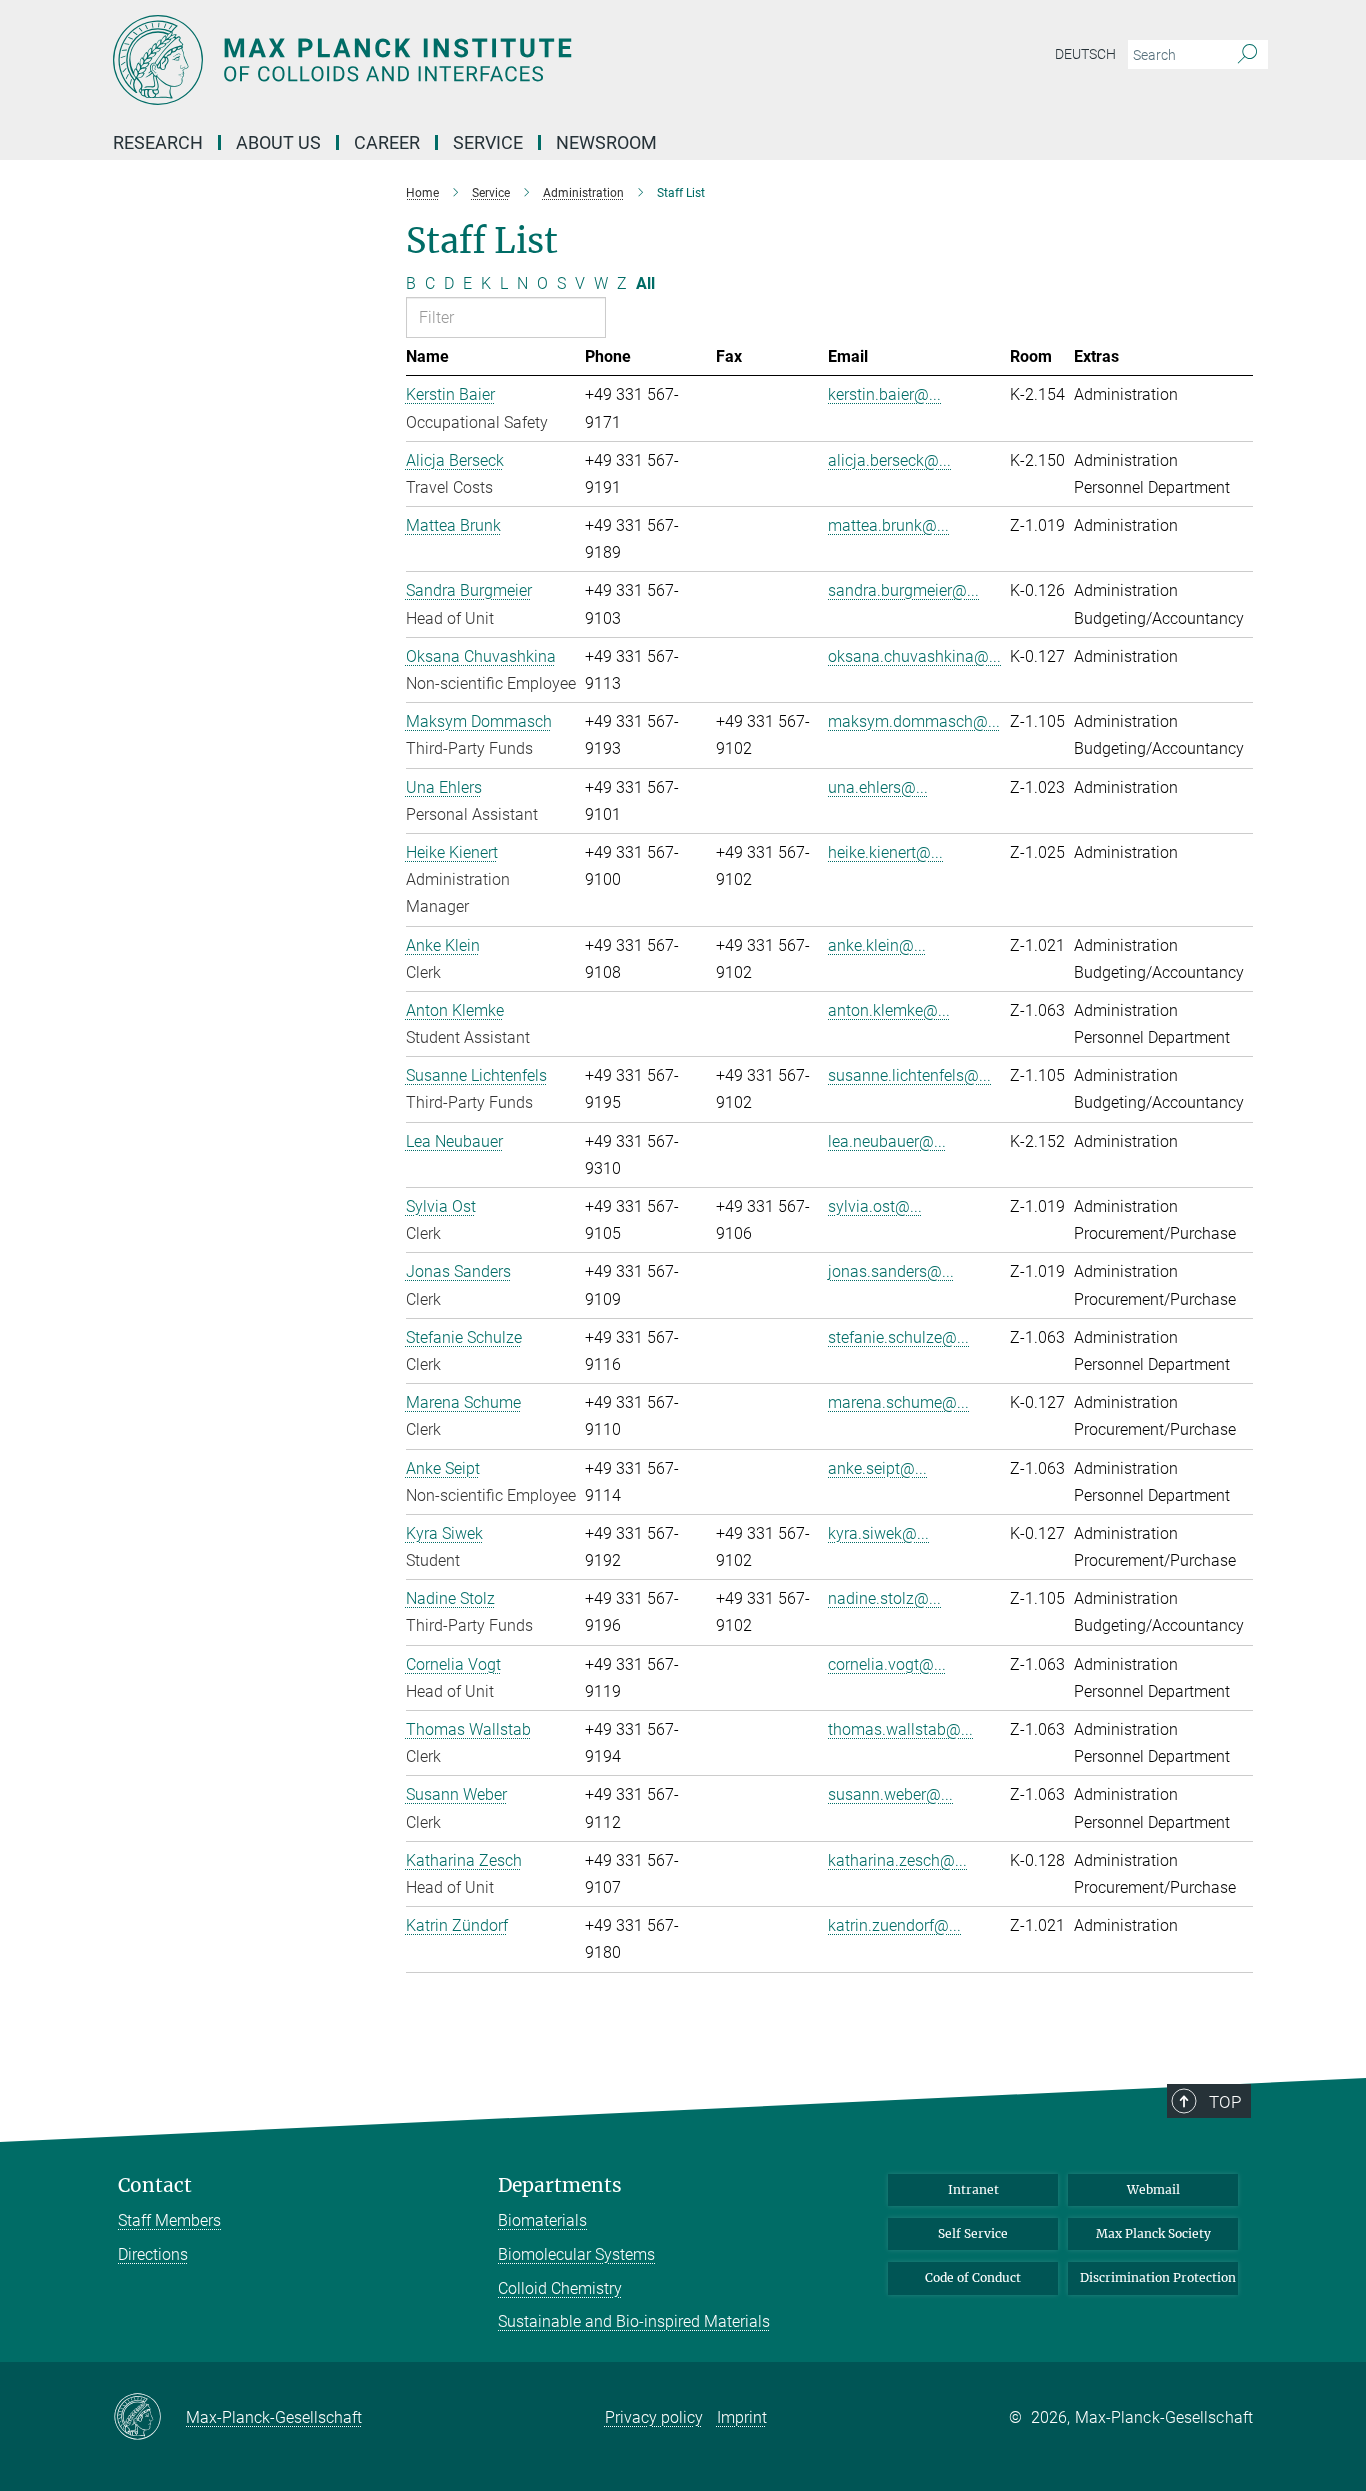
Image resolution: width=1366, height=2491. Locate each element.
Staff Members (169, 2220)
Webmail (1153, 2189)
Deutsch (1085, 54)
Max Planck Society (1153, 2233)
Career (387, 142)
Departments (560, 2185)
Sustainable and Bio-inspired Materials (634, 2321)
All (645, 283)
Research (158, 142)
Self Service (973, 2233)
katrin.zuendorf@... (894, 1925)
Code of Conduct (973, 2277)
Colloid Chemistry (560, 2288)
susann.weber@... (890, 1794)
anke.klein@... (877, 945)
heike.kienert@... (885, 852)
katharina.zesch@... (897, 1860)
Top (1225, 2102)
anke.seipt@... (877, 1468)
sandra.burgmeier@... (903, 590)
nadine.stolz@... (884, 1598)
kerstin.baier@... (884, 394)
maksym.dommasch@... (914, 721)
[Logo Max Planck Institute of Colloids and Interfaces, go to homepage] (488, 60)
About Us (278, 142)
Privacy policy (654, 2417)
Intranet (973, 2189)
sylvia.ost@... (875, 1206)
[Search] (1247, 55)
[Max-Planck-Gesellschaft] (149, 2418)
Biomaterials (542, 2220)
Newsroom (606, 142)
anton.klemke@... (889, 1010)
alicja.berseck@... (889, 460)
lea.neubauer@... (887, 1141)
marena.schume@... (898, 1402)
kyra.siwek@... (878, 1533)
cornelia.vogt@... (887, 1664)
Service (488, 142)
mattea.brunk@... (888, 525)
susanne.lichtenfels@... (909, 1075)
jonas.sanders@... (891, 1271)
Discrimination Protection (1158, 2277)
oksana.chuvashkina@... (914, 656)
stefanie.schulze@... (898, 1337)
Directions (153, 2254)
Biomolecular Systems (576, 2254)
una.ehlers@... (878, 787)
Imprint (742, 2417)
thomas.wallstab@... (900, 1729)
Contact (155, 2185)
